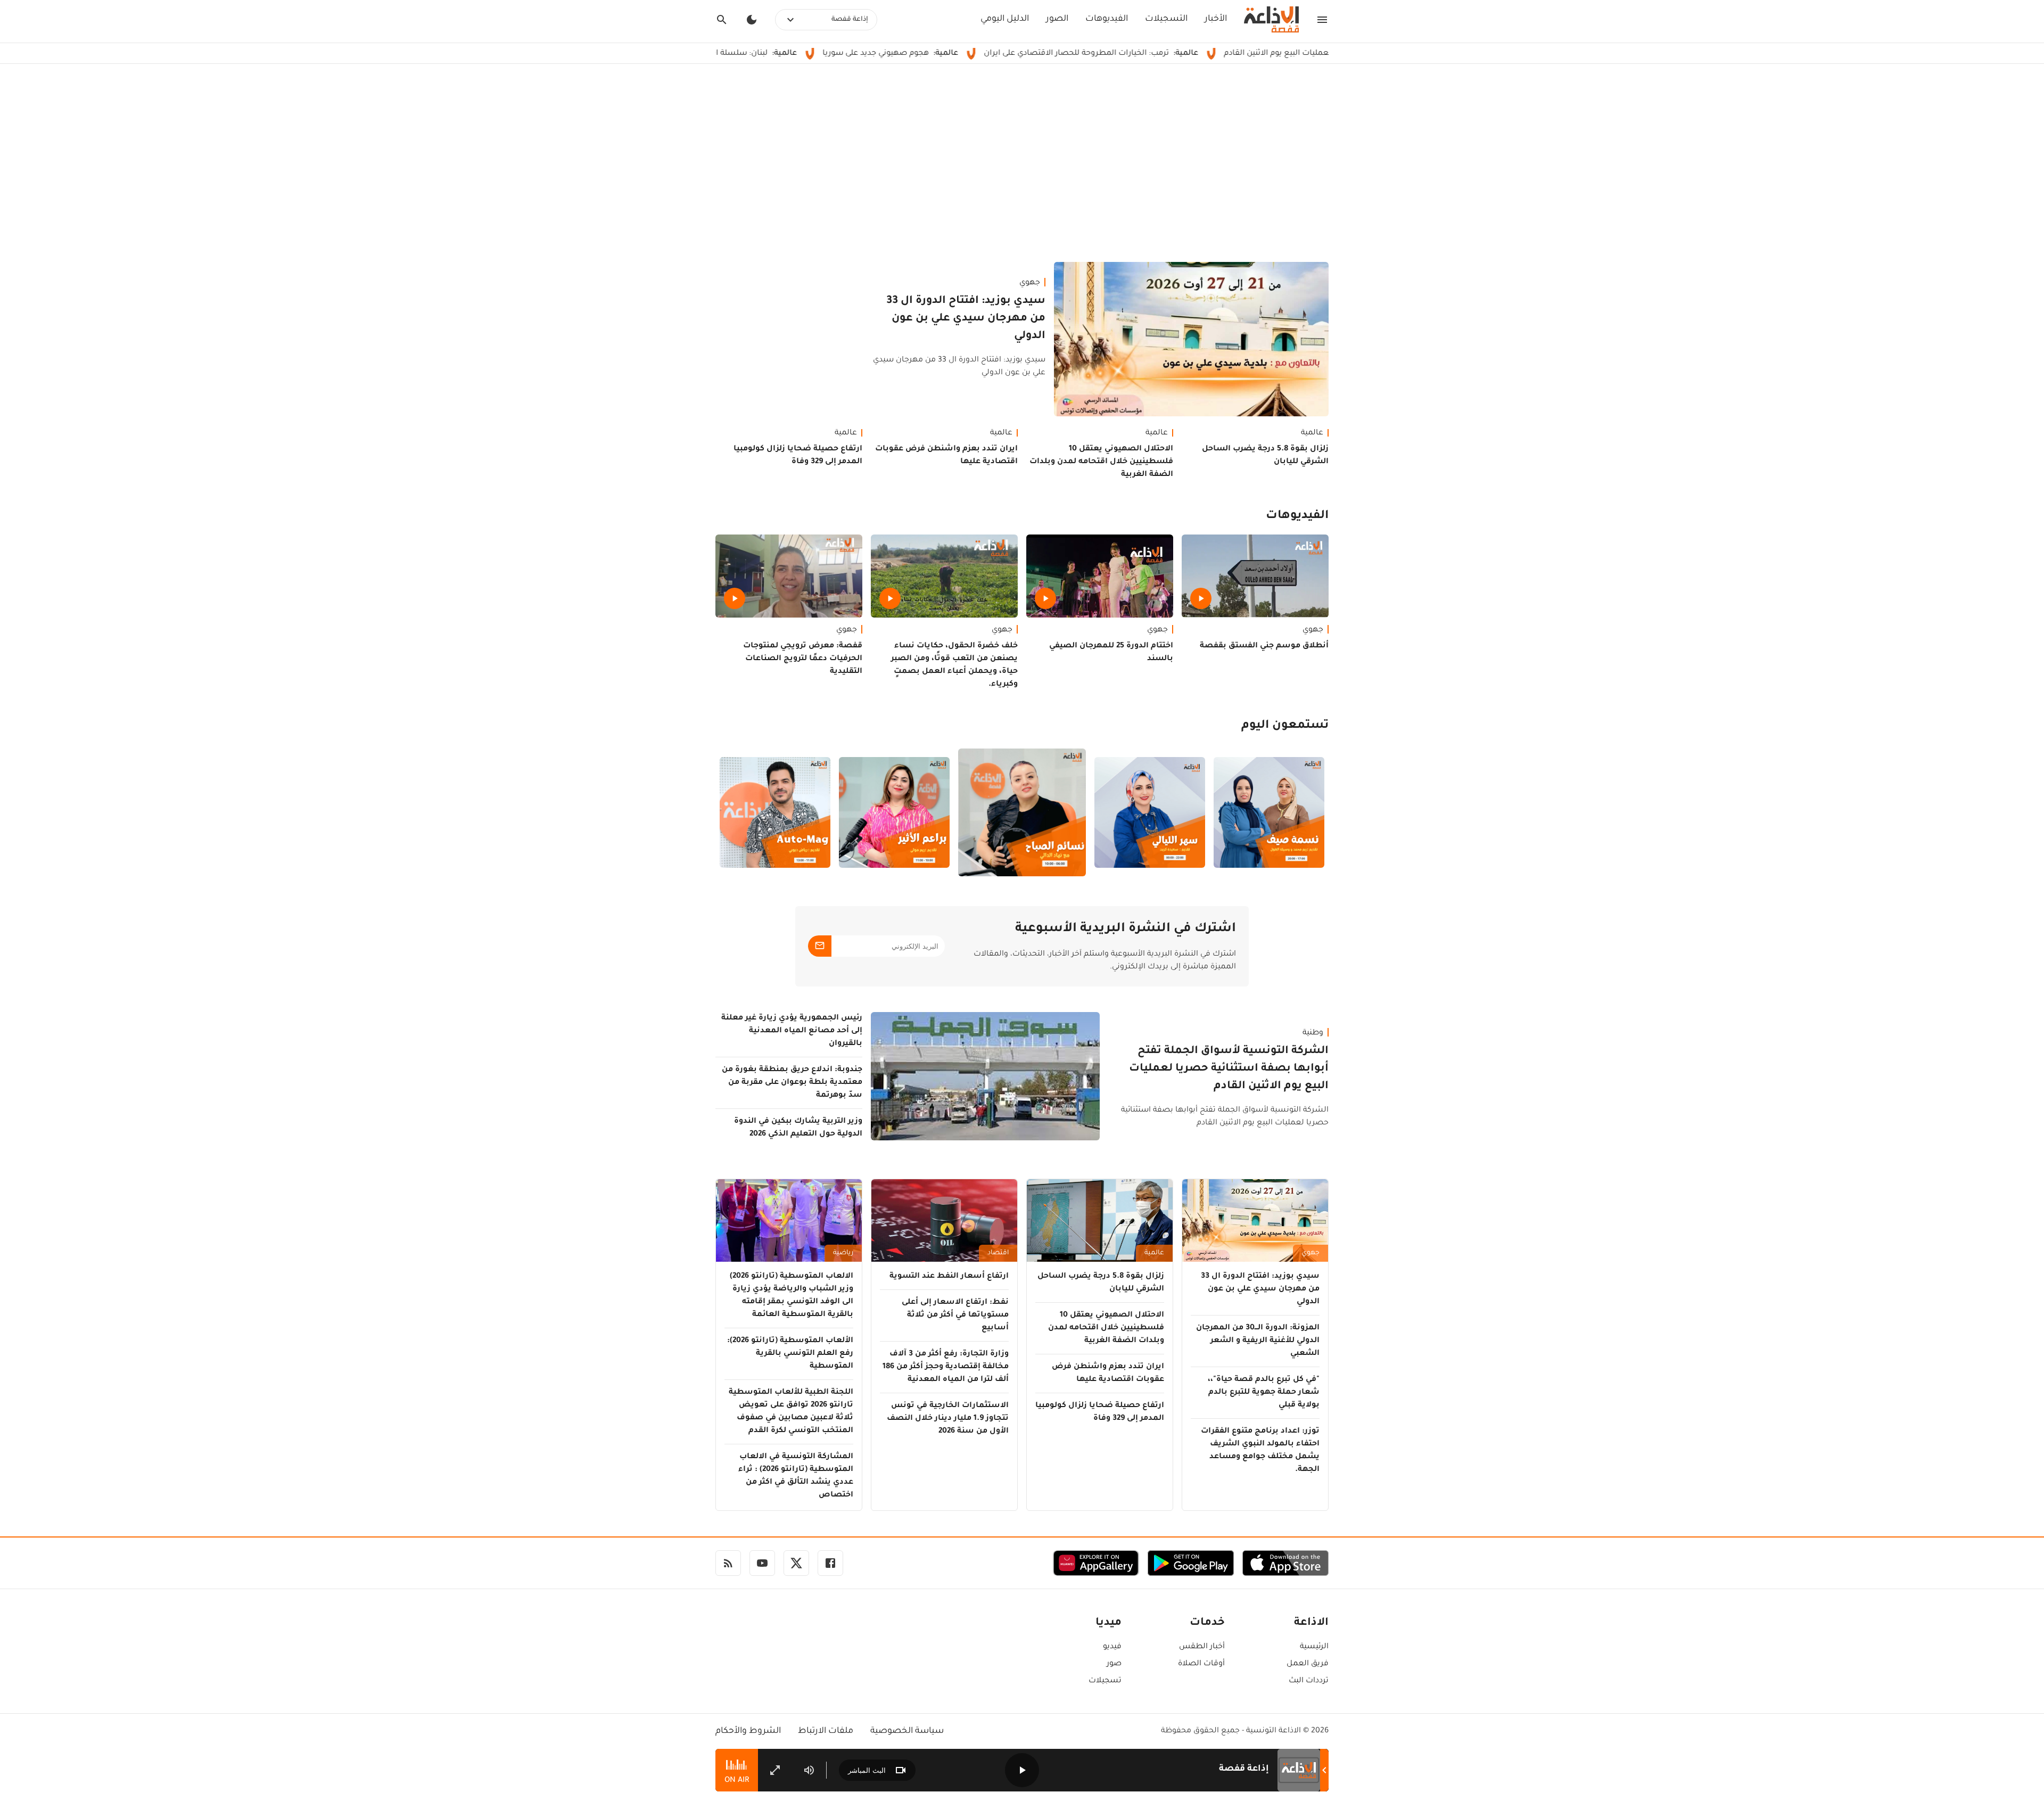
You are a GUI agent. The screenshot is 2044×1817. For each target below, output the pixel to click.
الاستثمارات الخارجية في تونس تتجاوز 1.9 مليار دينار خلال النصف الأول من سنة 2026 (948, 1419)
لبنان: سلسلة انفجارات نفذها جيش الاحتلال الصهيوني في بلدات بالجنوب (740, 54)
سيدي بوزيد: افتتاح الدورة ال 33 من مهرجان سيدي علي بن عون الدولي (966, 319)
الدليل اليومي (1005, 19)
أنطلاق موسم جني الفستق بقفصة (1264, 646)
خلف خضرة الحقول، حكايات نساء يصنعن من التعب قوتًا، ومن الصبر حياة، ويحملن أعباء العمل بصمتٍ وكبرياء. (954, 665)
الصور (1057, 19)
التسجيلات (1166, 19)
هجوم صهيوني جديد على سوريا (974, 54)
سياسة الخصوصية (907, 1731)
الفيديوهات (1107, 19)
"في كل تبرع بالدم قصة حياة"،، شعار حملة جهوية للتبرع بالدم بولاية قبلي (1264, 1393)
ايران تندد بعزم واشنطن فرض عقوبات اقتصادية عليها (946, 456)
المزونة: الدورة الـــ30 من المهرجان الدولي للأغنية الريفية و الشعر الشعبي (1258, 1341)
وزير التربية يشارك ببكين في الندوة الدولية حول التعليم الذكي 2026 (798, 1128)
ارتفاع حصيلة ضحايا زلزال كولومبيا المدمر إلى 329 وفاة (798, 456)
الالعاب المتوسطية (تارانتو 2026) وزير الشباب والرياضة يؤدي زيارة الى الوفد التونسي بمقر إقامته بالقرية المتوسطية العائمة (792, 1296)
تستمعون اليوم (1285, 726)
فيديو (1112, 1647)
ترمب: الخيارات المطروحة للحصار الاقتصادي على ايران (1175, 54)
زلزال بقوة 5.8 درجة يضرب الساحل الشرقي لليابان (1265, 456)
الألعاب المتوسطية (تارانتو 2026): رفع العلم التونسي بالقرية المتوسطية (790, 1354)
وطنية (1313, 1033)
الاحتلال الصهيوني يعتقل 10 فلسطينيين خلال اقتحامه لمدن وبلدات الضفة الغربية (1101, 462)
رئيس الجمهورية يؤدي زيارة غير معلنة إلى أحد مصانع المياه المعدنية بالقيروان (792, 1031)
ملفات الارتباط (826, 1731)
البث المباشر (867, 1770)
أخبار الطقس (1202, 1647)
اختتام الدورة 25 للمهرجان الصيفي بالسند (1111, 653)
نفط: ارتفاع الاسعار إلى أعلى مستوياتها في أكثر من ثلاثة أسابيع (955, 1316)
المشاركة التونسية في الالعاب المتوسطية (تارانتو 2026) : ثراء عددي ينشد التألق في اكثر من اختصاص (796, 1476)
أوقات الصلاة (1201, 1664)
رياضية (843, 1253)
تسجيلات (1105, 1681)
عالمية (1312, 433)
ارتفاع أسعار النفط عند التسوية (949, 1277)
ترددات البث (1309, 1681)
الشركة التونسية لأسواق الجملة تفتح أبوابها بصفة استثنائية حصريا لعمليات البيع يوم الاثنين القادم (1229, 1069)
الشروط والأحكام (748, 1731)
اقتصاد (998, 1253)
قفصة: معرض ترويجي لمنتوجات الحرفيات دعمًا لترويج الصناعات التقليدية (803, 659)
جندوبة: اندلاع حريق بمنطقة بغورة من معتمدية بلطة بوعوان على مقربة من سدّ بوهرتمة (792, 1083)
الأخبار (1216, 19)
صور (1114, 1664)
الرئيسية (1314, 1647)
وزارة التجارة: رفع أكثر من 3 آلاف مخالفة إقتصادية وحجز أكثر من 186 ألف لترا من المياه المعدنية (946, 1367)
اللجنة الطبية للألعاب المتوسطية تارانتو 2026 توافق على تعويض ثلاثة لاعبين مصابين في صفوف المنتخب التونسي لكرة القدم (791, 1412)
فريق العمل (1308, 1664)
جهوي (1030, 283)
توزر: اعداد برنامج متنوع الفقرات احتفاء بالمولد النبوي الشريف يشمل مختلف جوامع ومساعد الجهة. (1260, 1451)
